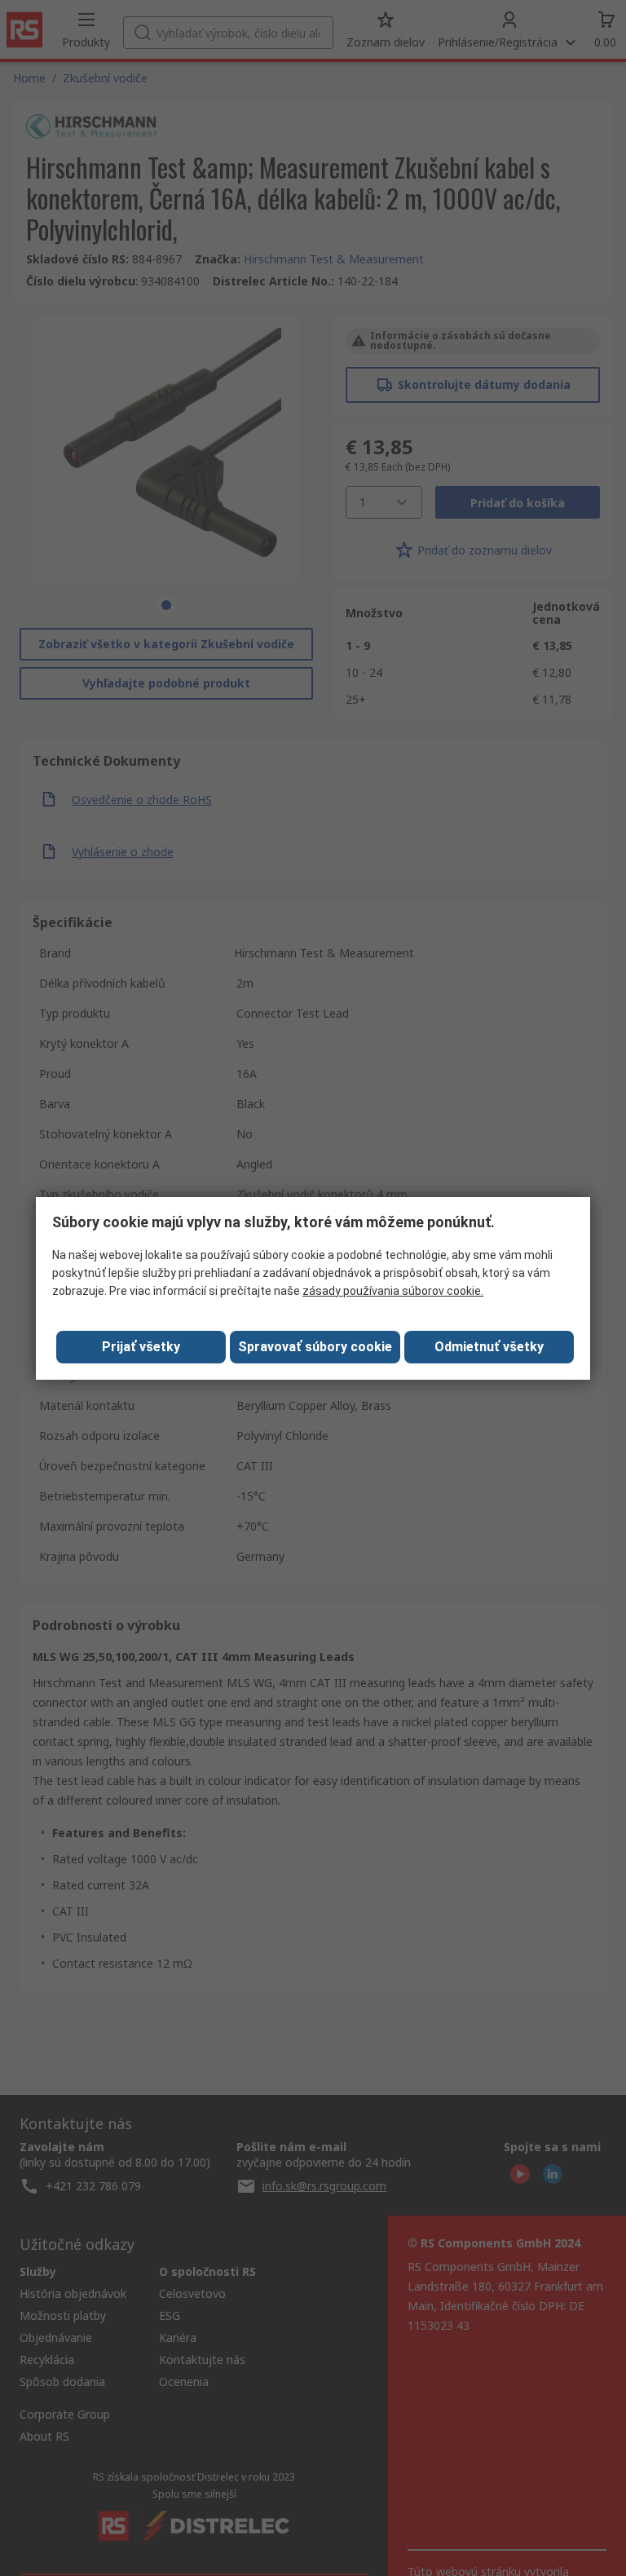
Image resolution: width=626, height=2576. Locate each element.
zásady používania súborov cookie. (393, 1291)
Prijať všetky (141, 1347)
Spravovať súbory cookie (315, 1347)
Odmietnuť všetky (489, 1347)
